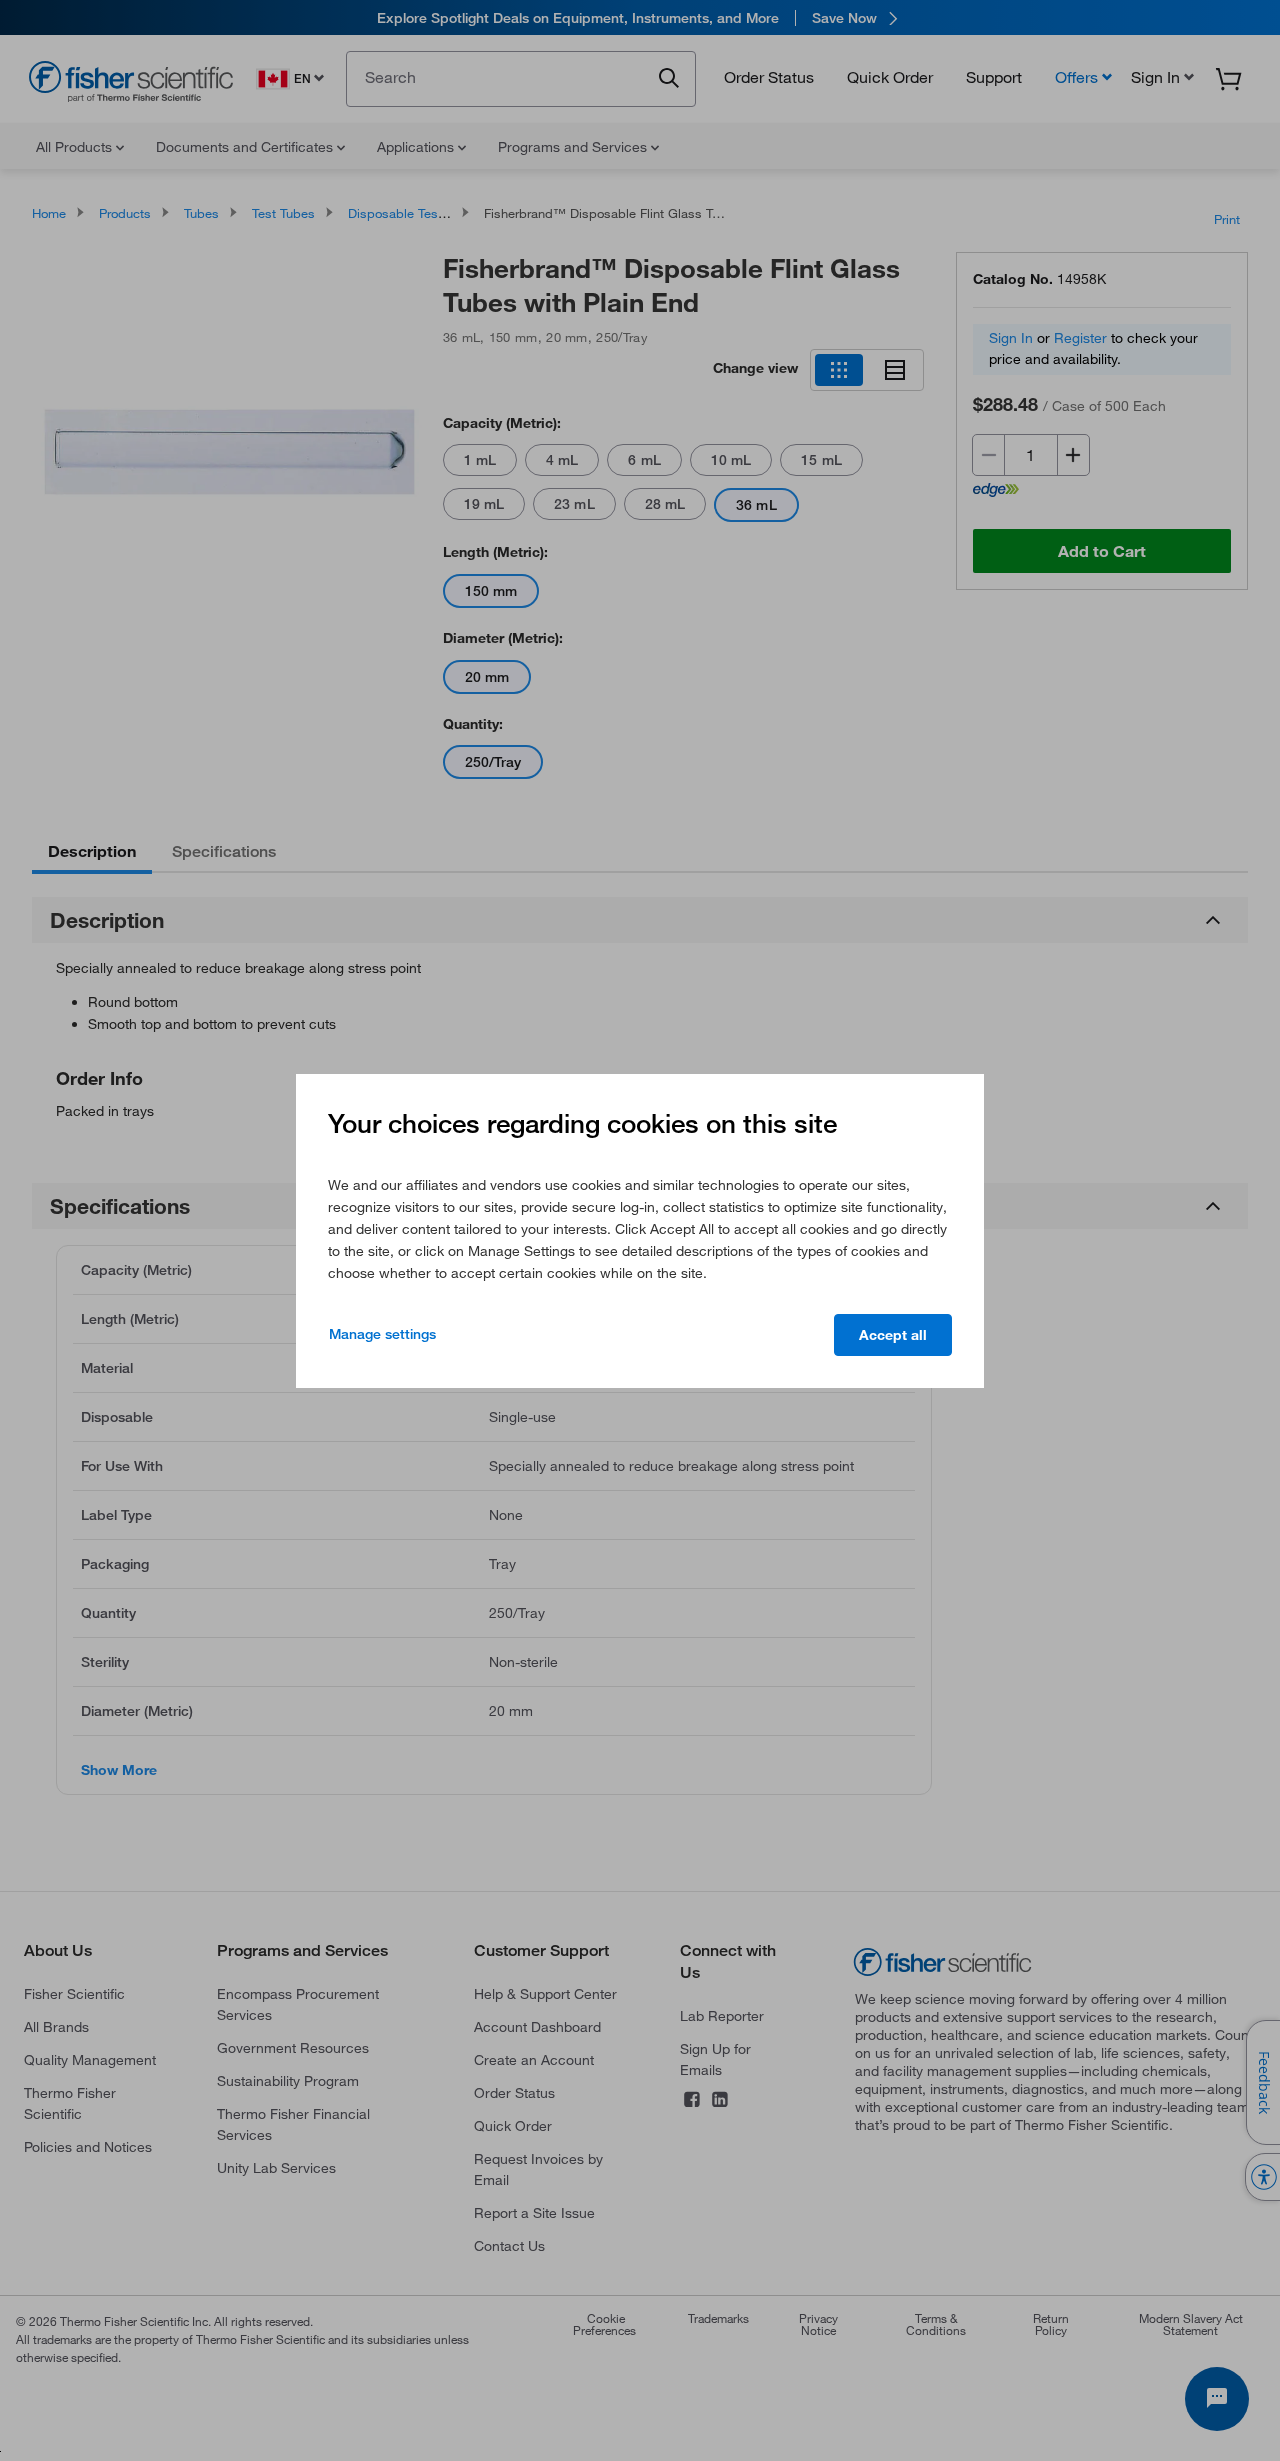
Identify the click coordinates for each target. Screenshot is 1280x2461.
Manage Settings (382, 1334)
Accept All (893, 1335)
